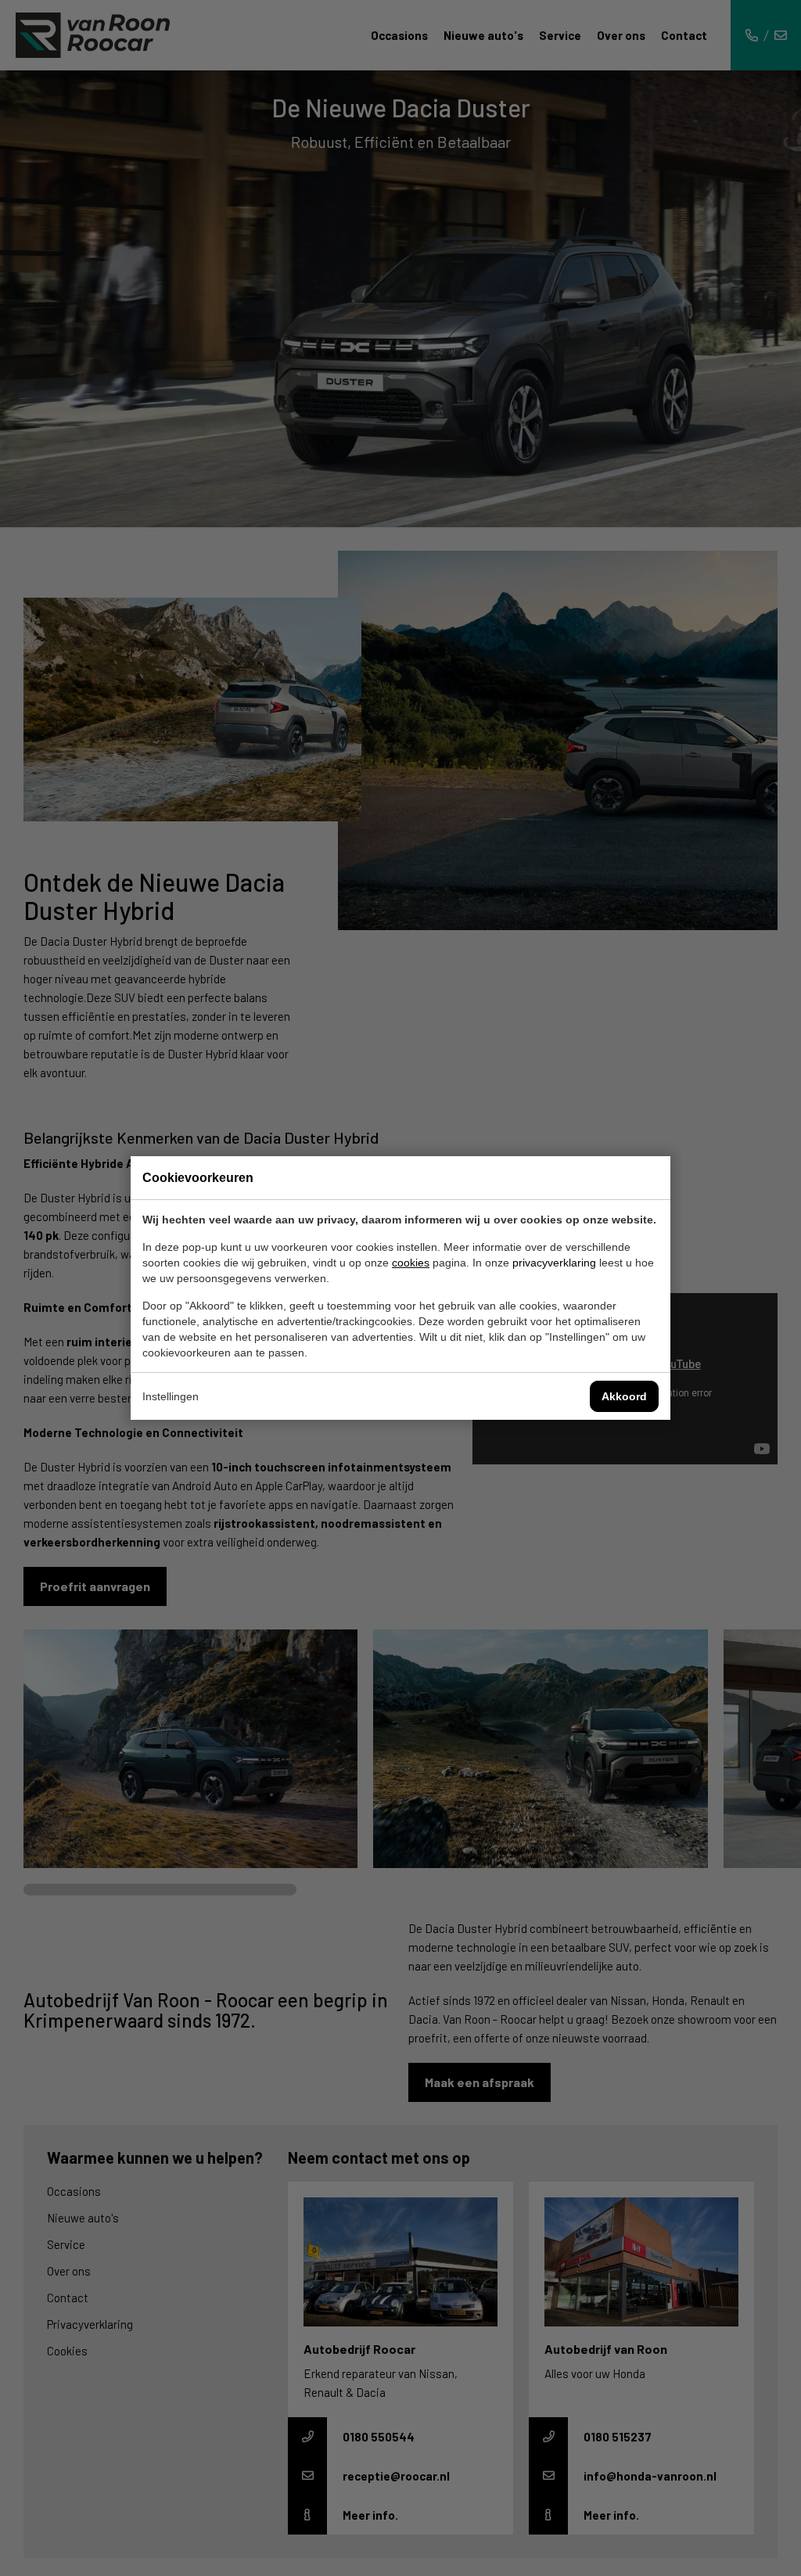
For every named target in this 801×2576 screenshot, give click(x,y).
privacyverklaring (554, 1263)
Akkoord (624, 1396)
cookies (411, 1263)
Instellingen (171, 1396)
